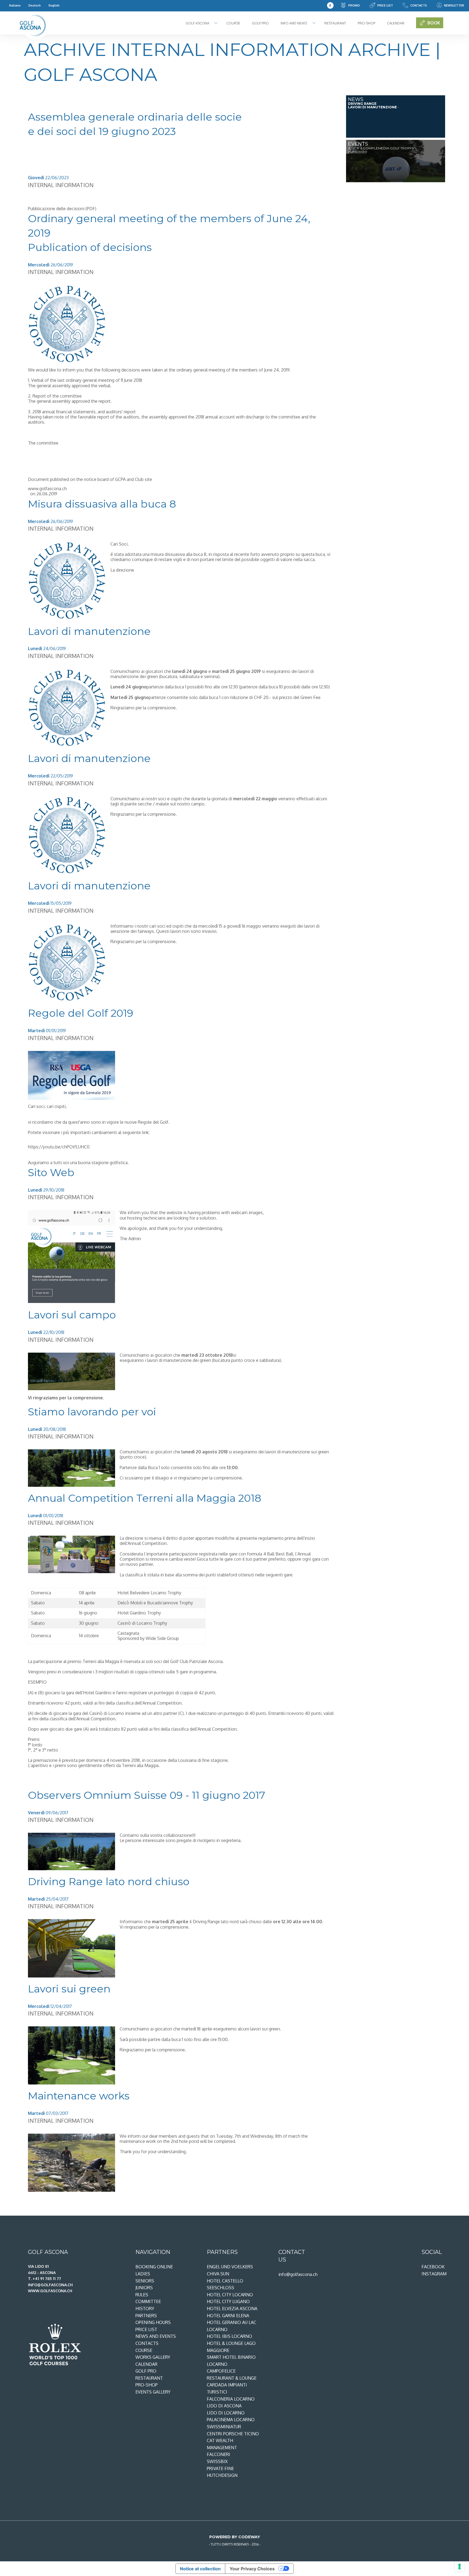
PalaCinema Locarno (231, 2420)
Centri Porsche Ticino (233, 2434)
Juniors (144, 2288)
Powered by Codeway (235, 2537)
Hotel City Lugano (228, 2301)
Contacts (419, 5)
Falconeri (218, 2454)
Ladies (143, 2274)
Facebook (433, 2267)
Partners (146, 2316)
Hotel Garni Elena (228, 2316)
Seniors (145, 2281)
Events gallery (153, 2392)
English (54, 5)
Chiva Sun (218, 2274)
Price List (385, 5)
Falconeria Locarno (231, 2399)
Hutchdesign (222, 2475)
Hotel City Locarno (230, 2295)
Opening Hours (153, 2322)
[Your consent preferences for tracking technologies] (460, 2566)
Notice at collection (200, 2569)
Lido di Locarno (226, 2413)
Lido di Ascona (224, 2406)
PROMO (354, 5)
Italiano (15, 5)
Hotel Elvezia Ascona (232, 2309)
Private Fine (220, 2468)
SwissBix (217, 2461)
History (145, 2309)
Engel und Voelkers (230, 2267)
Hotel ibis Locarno (229, 2336)
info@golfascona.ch (298, 2274)
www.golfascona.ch (47, 489)
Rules (142, 2295)
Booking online (154, 2267)
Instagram (434, 2274)
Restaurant (335, 23)
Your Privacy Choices (252, 2569)
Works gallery (153, 2357)
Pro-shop (367, 23)
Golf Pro (260, 23)
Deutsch (35, 5)
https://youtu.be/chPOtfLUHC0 (59, 1147)
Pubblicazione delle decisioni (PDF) (62, 209)
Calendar (396, 23)
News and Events (156, 2336)
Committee (148, 2301)
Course (233, 23)
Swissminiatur (224, 2427)
